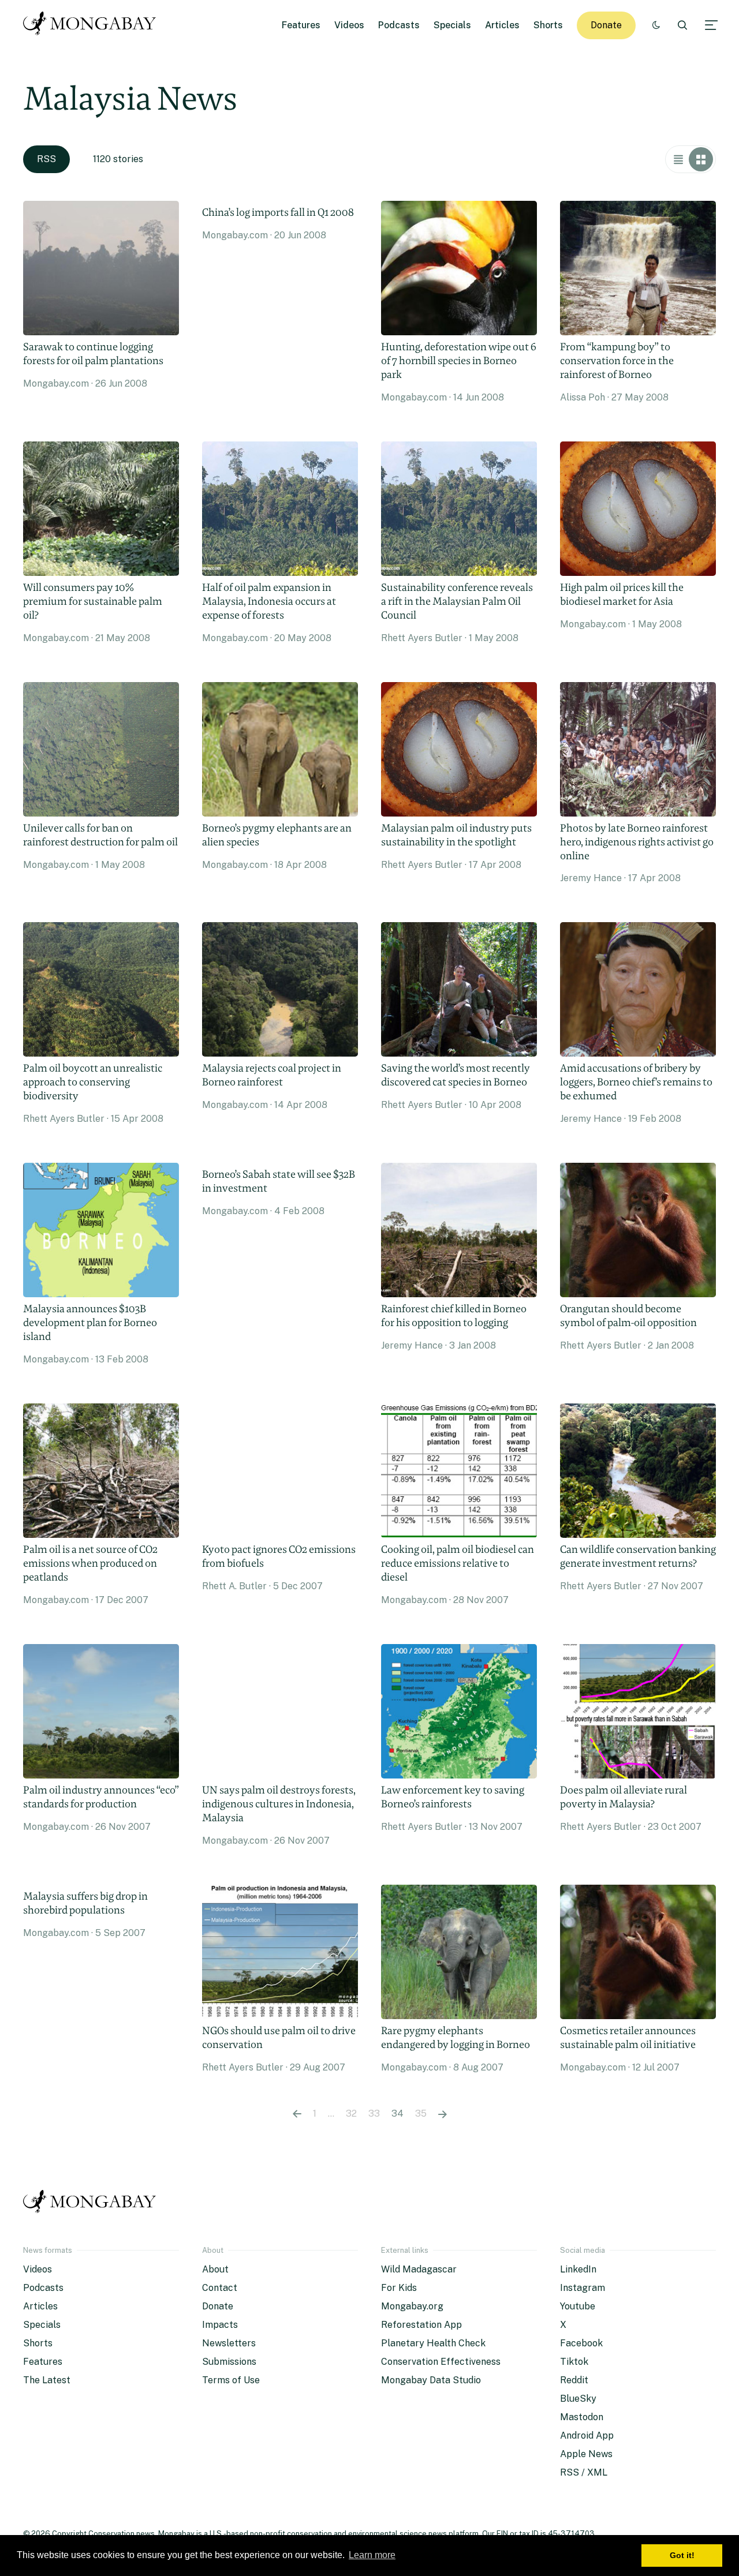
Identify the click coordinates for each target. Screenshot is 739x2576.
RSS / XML (584, 2472)
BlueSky (578, 2399)
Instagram (583, 2288)
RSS (46, 159)
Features (301, 25)
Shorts (548, 25)
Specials (452, 25)
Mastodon (582, 2417)
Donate (606, 25)
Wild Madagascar (419, 2269)
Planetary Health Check (433, 2343)
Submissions (229, 2362)
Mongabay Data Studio (431, 2380)
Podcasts (399, 25)
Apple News (586, 2454)
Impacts (220, 2325)
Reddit (574, 2380)
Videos (349, 25)
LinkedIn (578, 2269)
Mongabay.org (412, 2306)
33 (374, 2113)
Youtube (578, 2306)
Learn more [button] (372, 2555)
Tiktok (574, 2362)
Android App (587, 2435)
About (215, 2269)
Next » (443, 2114)
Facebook (581, 2343)
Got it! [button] (682, 2555)
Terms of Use (231, 2380)
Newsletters (229, 2343)
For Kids (399, 2288)
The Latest (47, 2380)
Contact (220, 2288)
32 (351, 2113)
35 (421, 2113)
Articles (502, 25)
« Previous (297, 2114)
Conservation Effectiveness (441, 2362)
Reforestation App (421, 2325)
